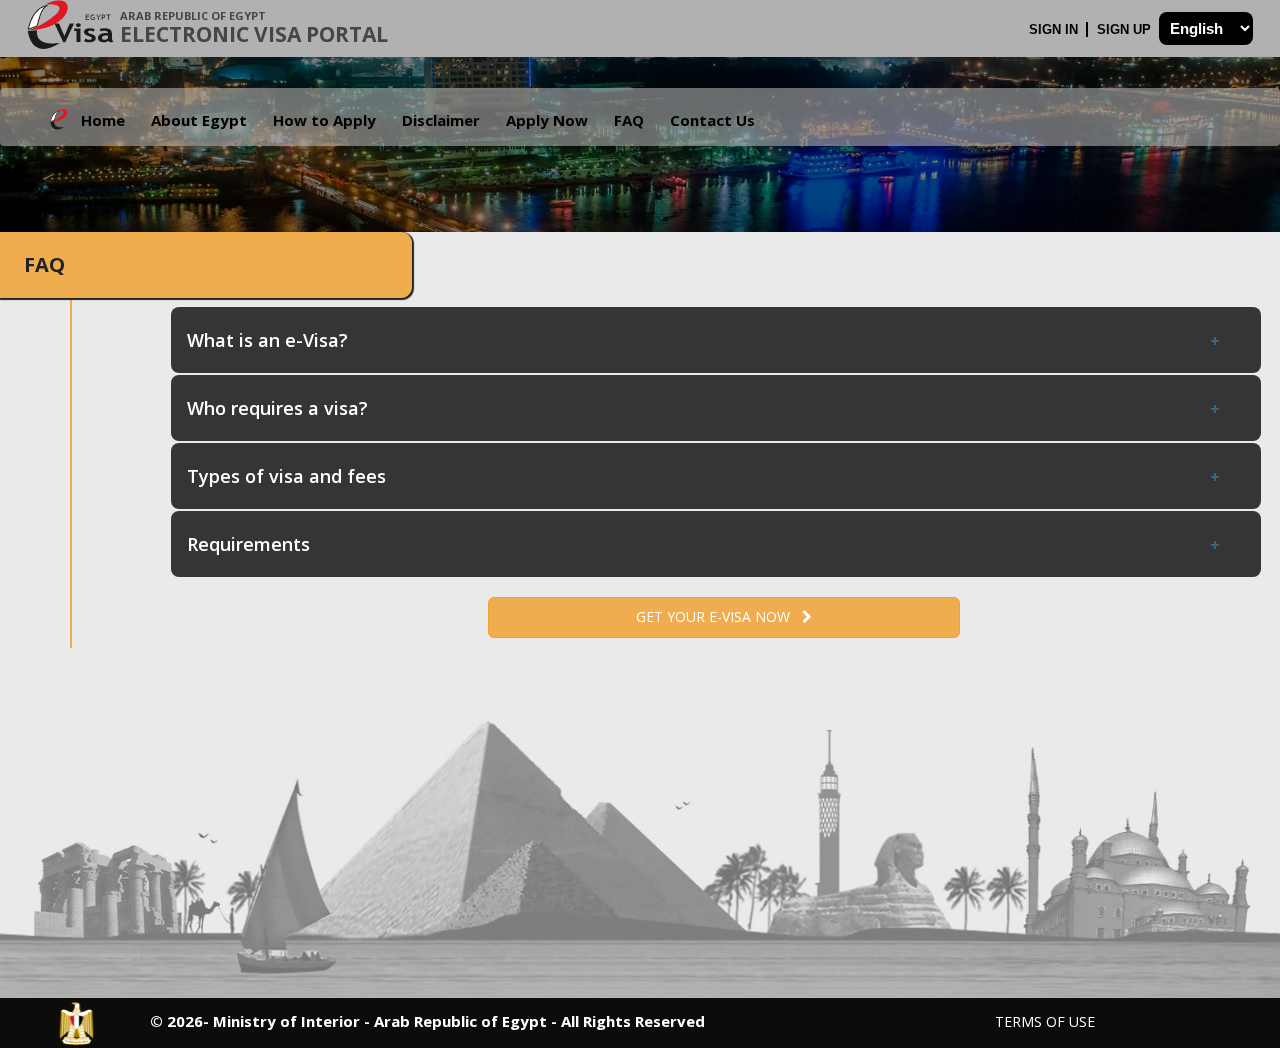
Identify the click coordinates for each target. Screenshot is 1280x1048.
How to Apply (324, 120)
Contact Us (712, 120)
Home (103, 120)
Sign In (1055, 29)
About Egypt (199, 120)
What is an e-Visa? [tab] (267, 340)
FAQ (629, 120)
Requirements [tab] (248, 544)
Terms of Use (1045, 1021)
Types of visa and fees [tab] (286, 476)
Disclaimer (441, 120)
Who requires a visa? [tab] (277, 408)
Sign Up (1126, 29)
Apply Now (547, 120)
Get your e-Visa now (719, 616)
